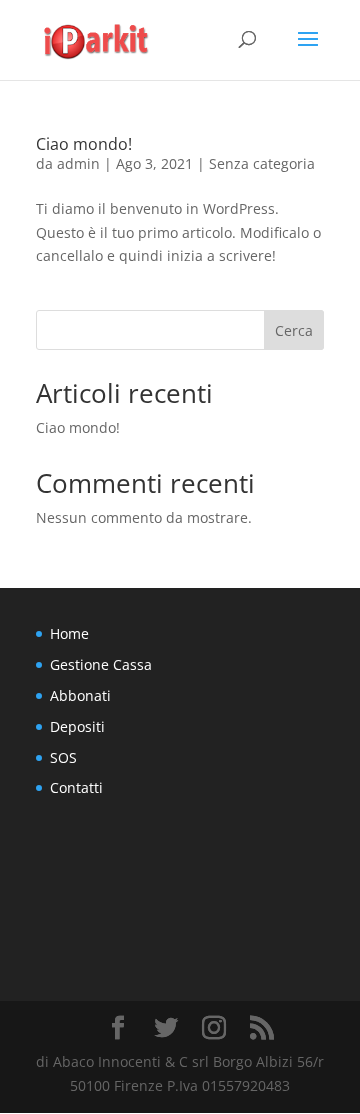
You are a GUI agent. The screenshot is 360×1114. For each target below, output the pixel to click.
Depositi (77, 726)
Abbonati (80, 695)
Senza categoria (262, 163)
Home (69, 633)
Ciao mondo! (84, 144)
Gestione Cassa (101, 664)
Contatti (76, 787)
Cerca (294, 330)
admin (78, 163)
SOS (63, 757)
